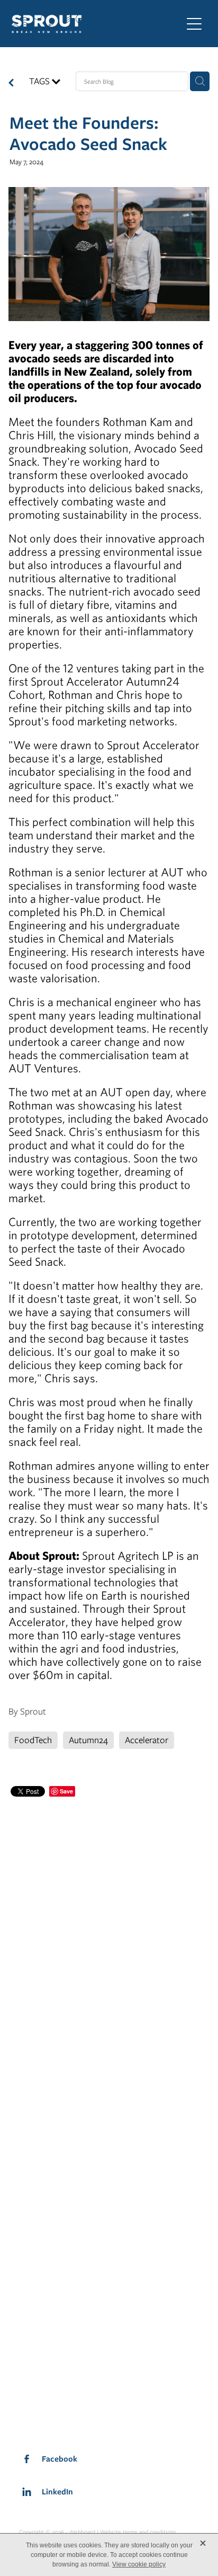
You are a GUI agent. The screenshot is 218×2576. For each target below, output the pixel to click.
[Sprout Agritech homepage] (91, 24)
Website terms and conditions (138, 2532)
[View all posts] (11, 84)
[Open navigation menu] (194, 24)
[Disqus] (109, 1932)
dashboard (82, 2532)
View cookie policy (139, 2564)
